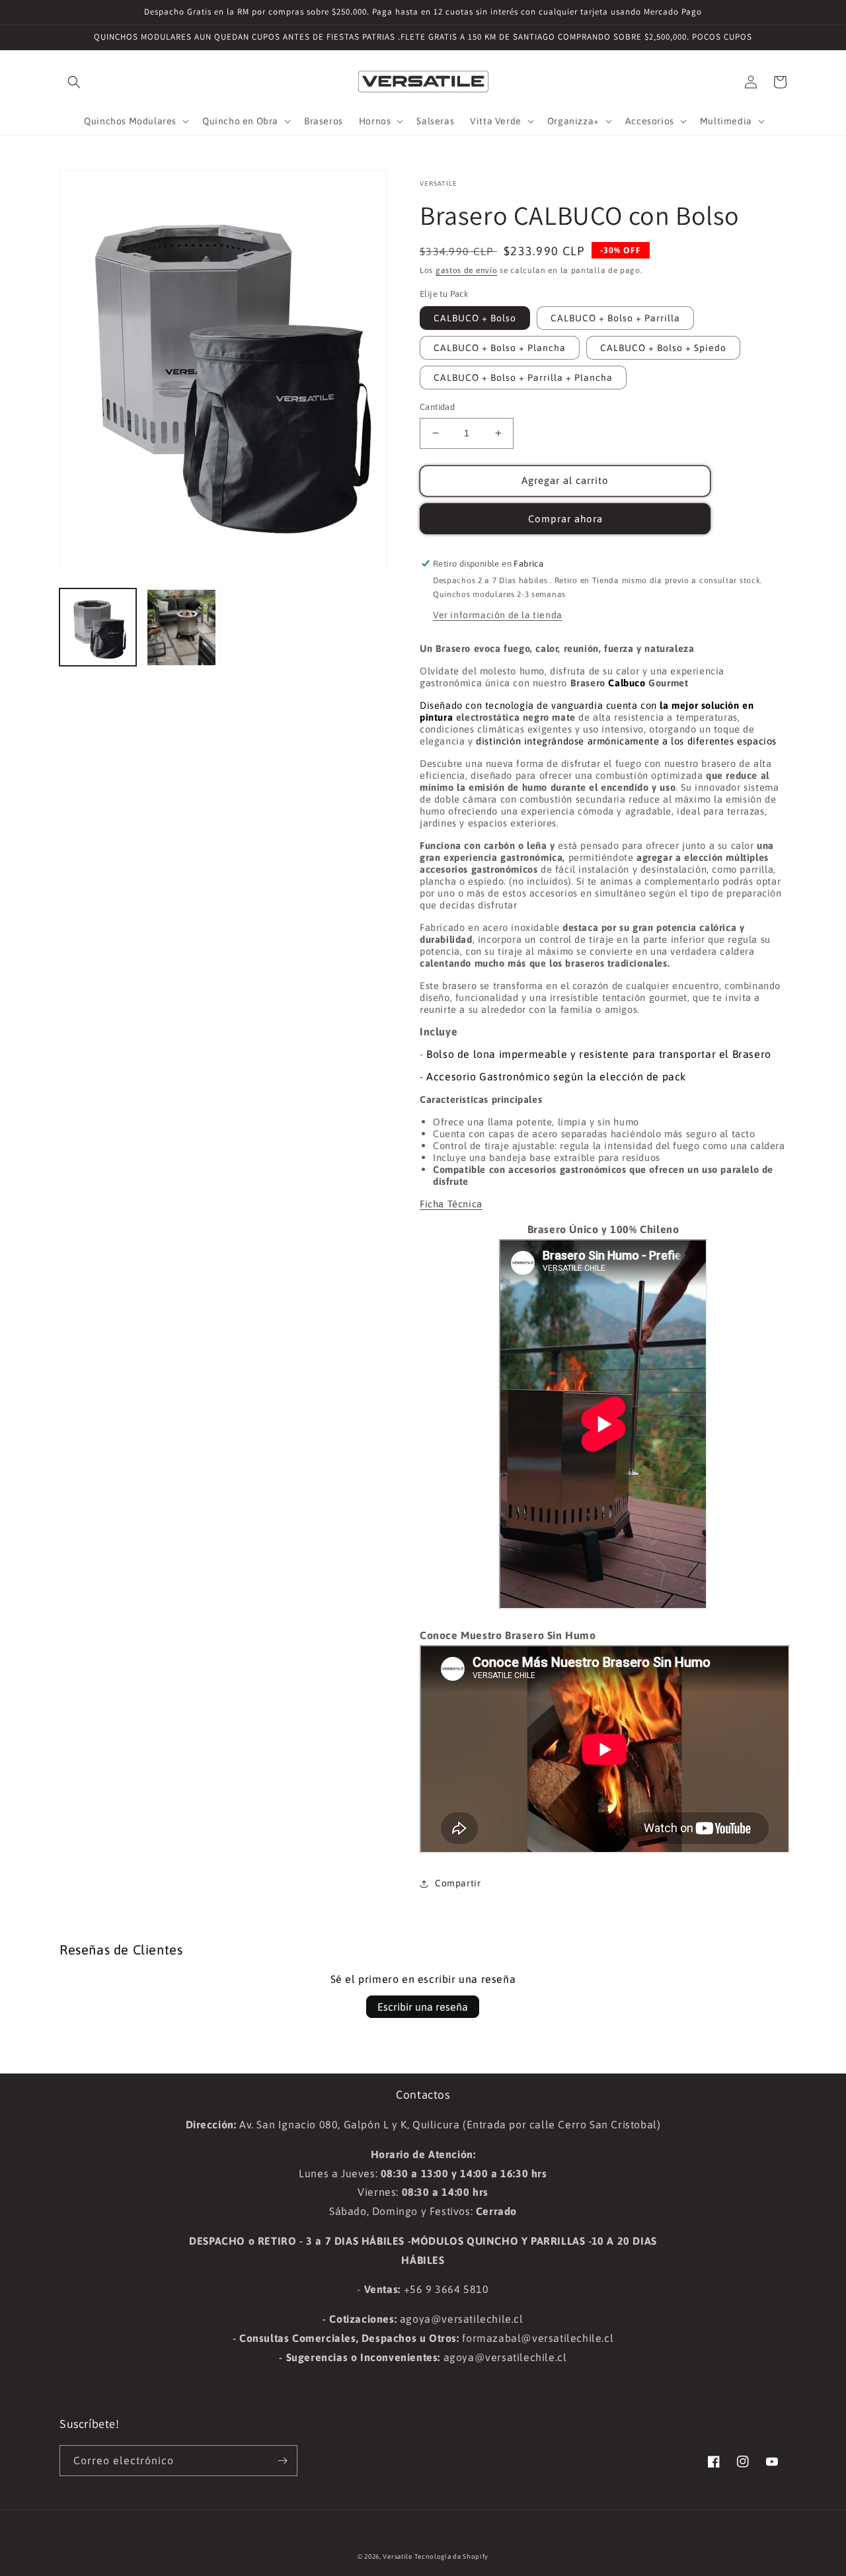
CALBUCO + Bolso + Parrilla (615, 318)
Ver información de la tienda (498, 615)
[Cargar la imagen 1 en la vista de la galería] (98, 627)
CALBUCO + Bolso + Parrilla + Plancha (523, 378)
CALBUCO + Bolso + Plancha (500, 348)
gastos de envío (467, 270)
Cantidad (437, 407)
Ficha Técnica (451, 1204)
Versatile (397, 2556)
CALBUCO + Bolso (475, 318)
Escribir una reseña (423, 2007)
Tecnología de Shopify (451, 2556)
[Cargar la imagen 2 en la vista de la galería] (181, 627)
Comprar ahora (565, 519)
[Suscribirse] (282, 2461)
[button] (74, 82)
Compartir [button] (458, 1883)
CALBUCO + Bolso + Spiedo (663, 348)
